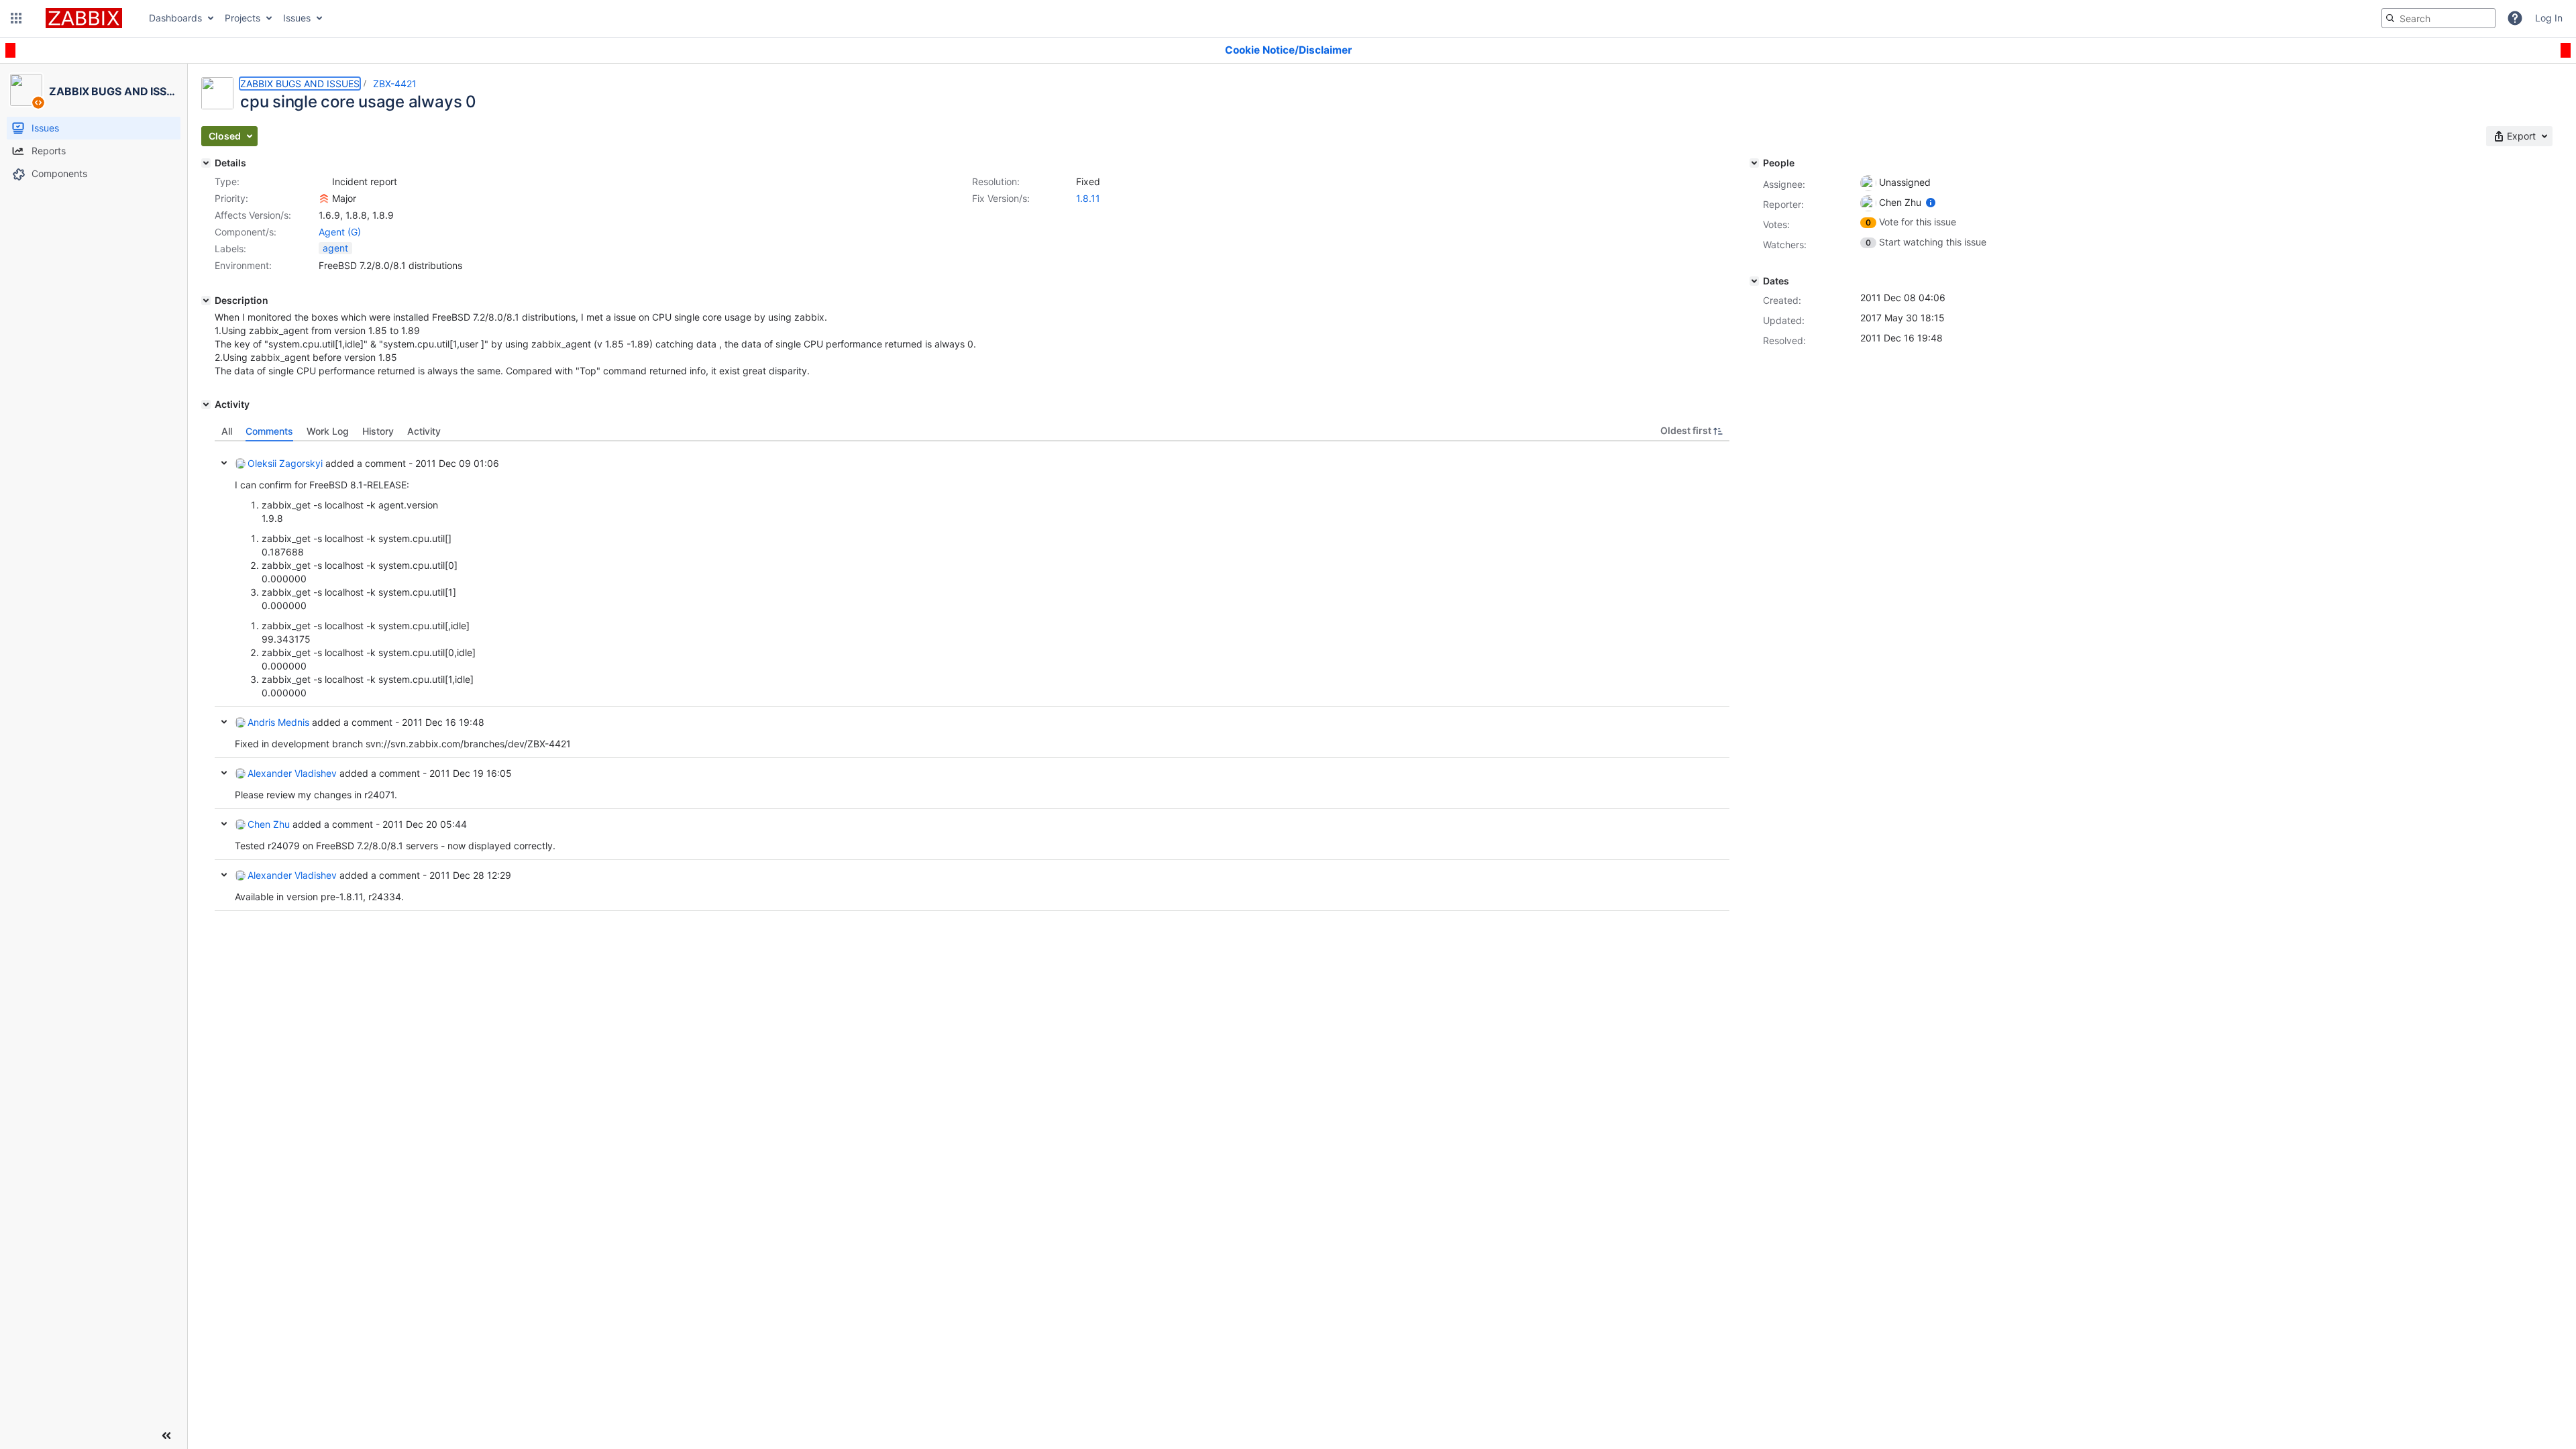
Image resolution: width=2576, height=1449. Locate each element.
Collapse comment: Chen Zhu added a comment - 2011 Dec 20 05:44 (224, 824)
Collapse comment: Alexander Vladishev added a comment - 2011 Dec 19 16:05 (224, 773)
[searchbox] (2438, 18)
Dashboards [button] (175, 18)
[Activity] (206, 405)
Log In (2549, 18)
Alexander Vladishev (292, 773)
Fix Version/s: (1001, 198)
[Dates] (1754, 281)
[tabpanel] (972, 676)
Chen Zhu (269, 824)
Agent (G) (340, 232)
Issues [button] (297, 18)
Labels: (230, 249)
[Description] (206, 301)
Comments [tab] (269, 431)
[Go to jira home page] (84, 18)
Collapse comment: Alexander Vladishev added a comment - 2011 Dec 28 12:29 (224, 875)
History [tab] (378, 431)
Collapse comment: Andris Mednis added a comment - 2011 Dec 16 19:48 (224, 722)
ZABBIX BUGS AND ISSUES (300, 84)
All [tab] (227, 431)
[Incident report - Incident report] (324, 182)
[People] (1754, 163)
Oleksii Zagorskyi (285, 463)
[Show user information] (1931, 202)
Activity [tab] (424, 431)
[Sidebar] (166, 1436)
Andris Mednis (278, 722)
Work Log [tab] (328, 431)
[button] (16, 18)
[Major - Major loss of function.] (324, 199)
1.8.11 (1088, 198)
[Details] (206, 163)
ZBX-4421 (395, 84)
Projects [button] (243, 18)
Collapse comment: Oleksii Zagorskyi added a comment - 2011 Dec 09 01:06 (224, 463)
